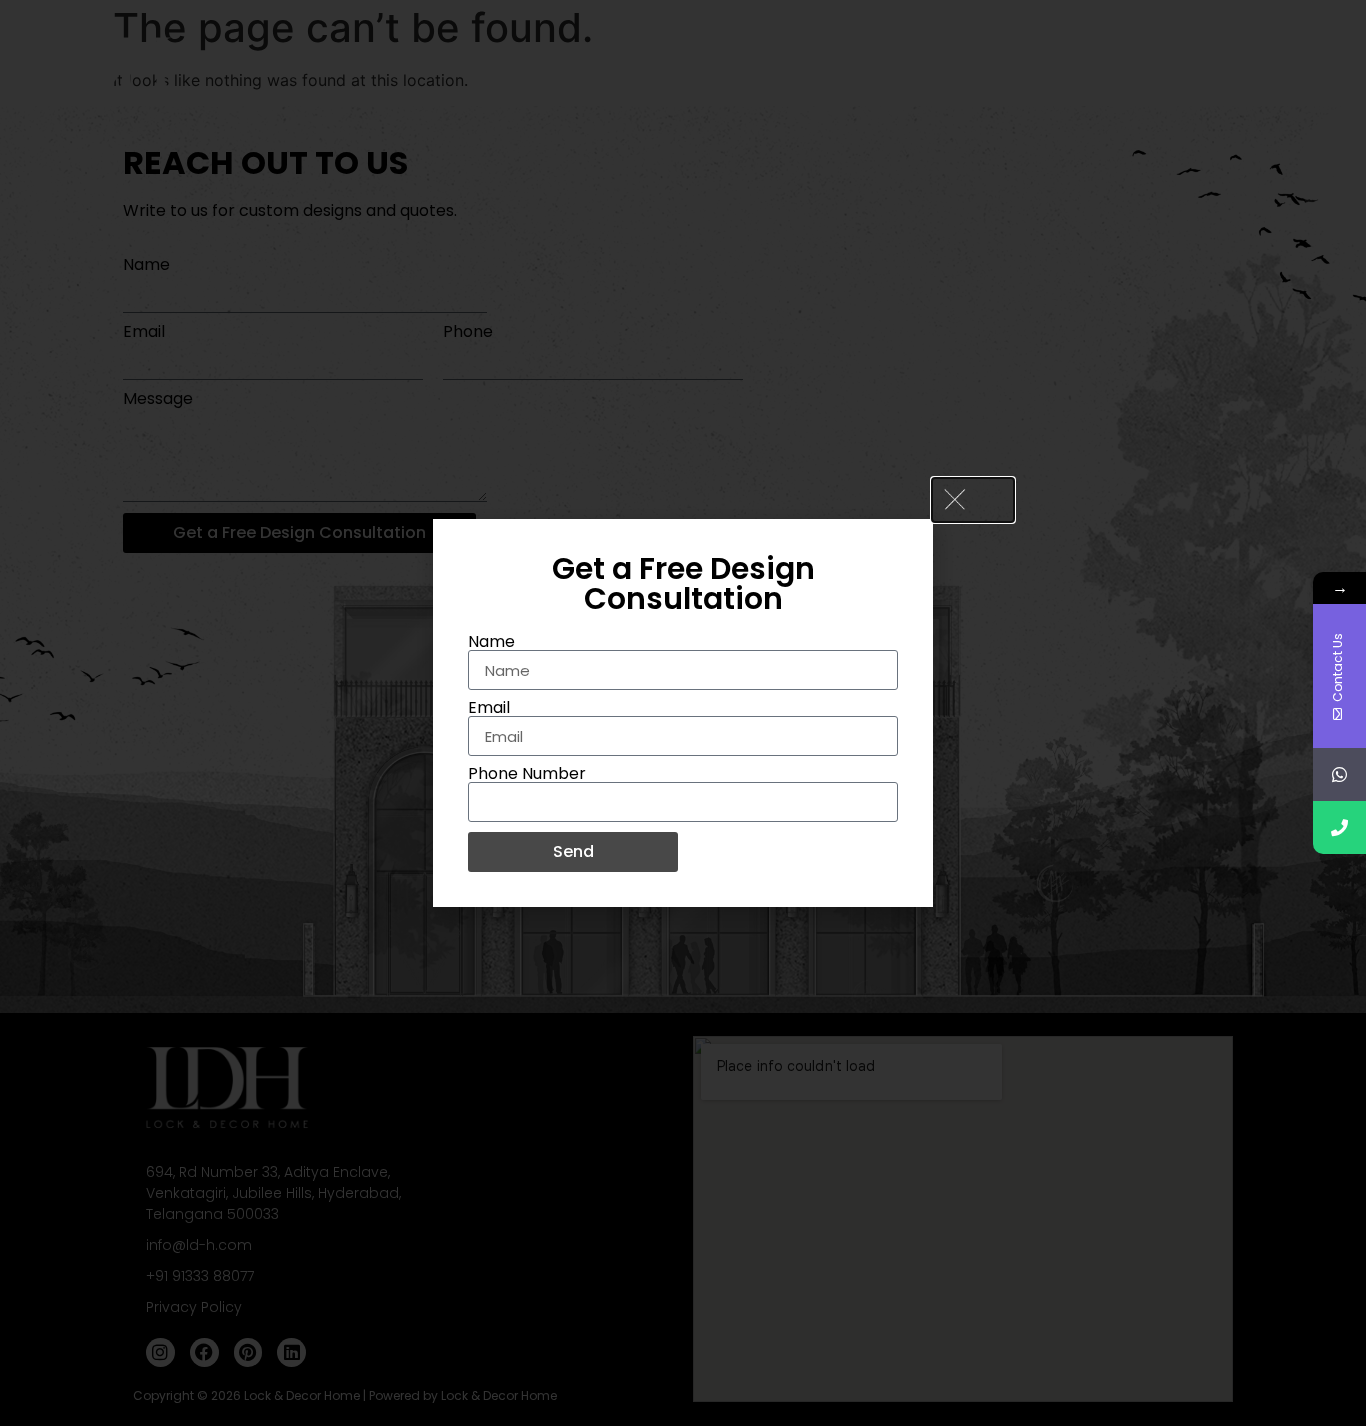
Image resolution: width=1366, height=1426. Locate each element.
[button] (973, 500)
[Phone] (1339, 827)
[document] (683, 713)
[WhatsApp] (1339, 774)
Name (491, 642)
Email (489, 708)
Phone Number (527, 774)
